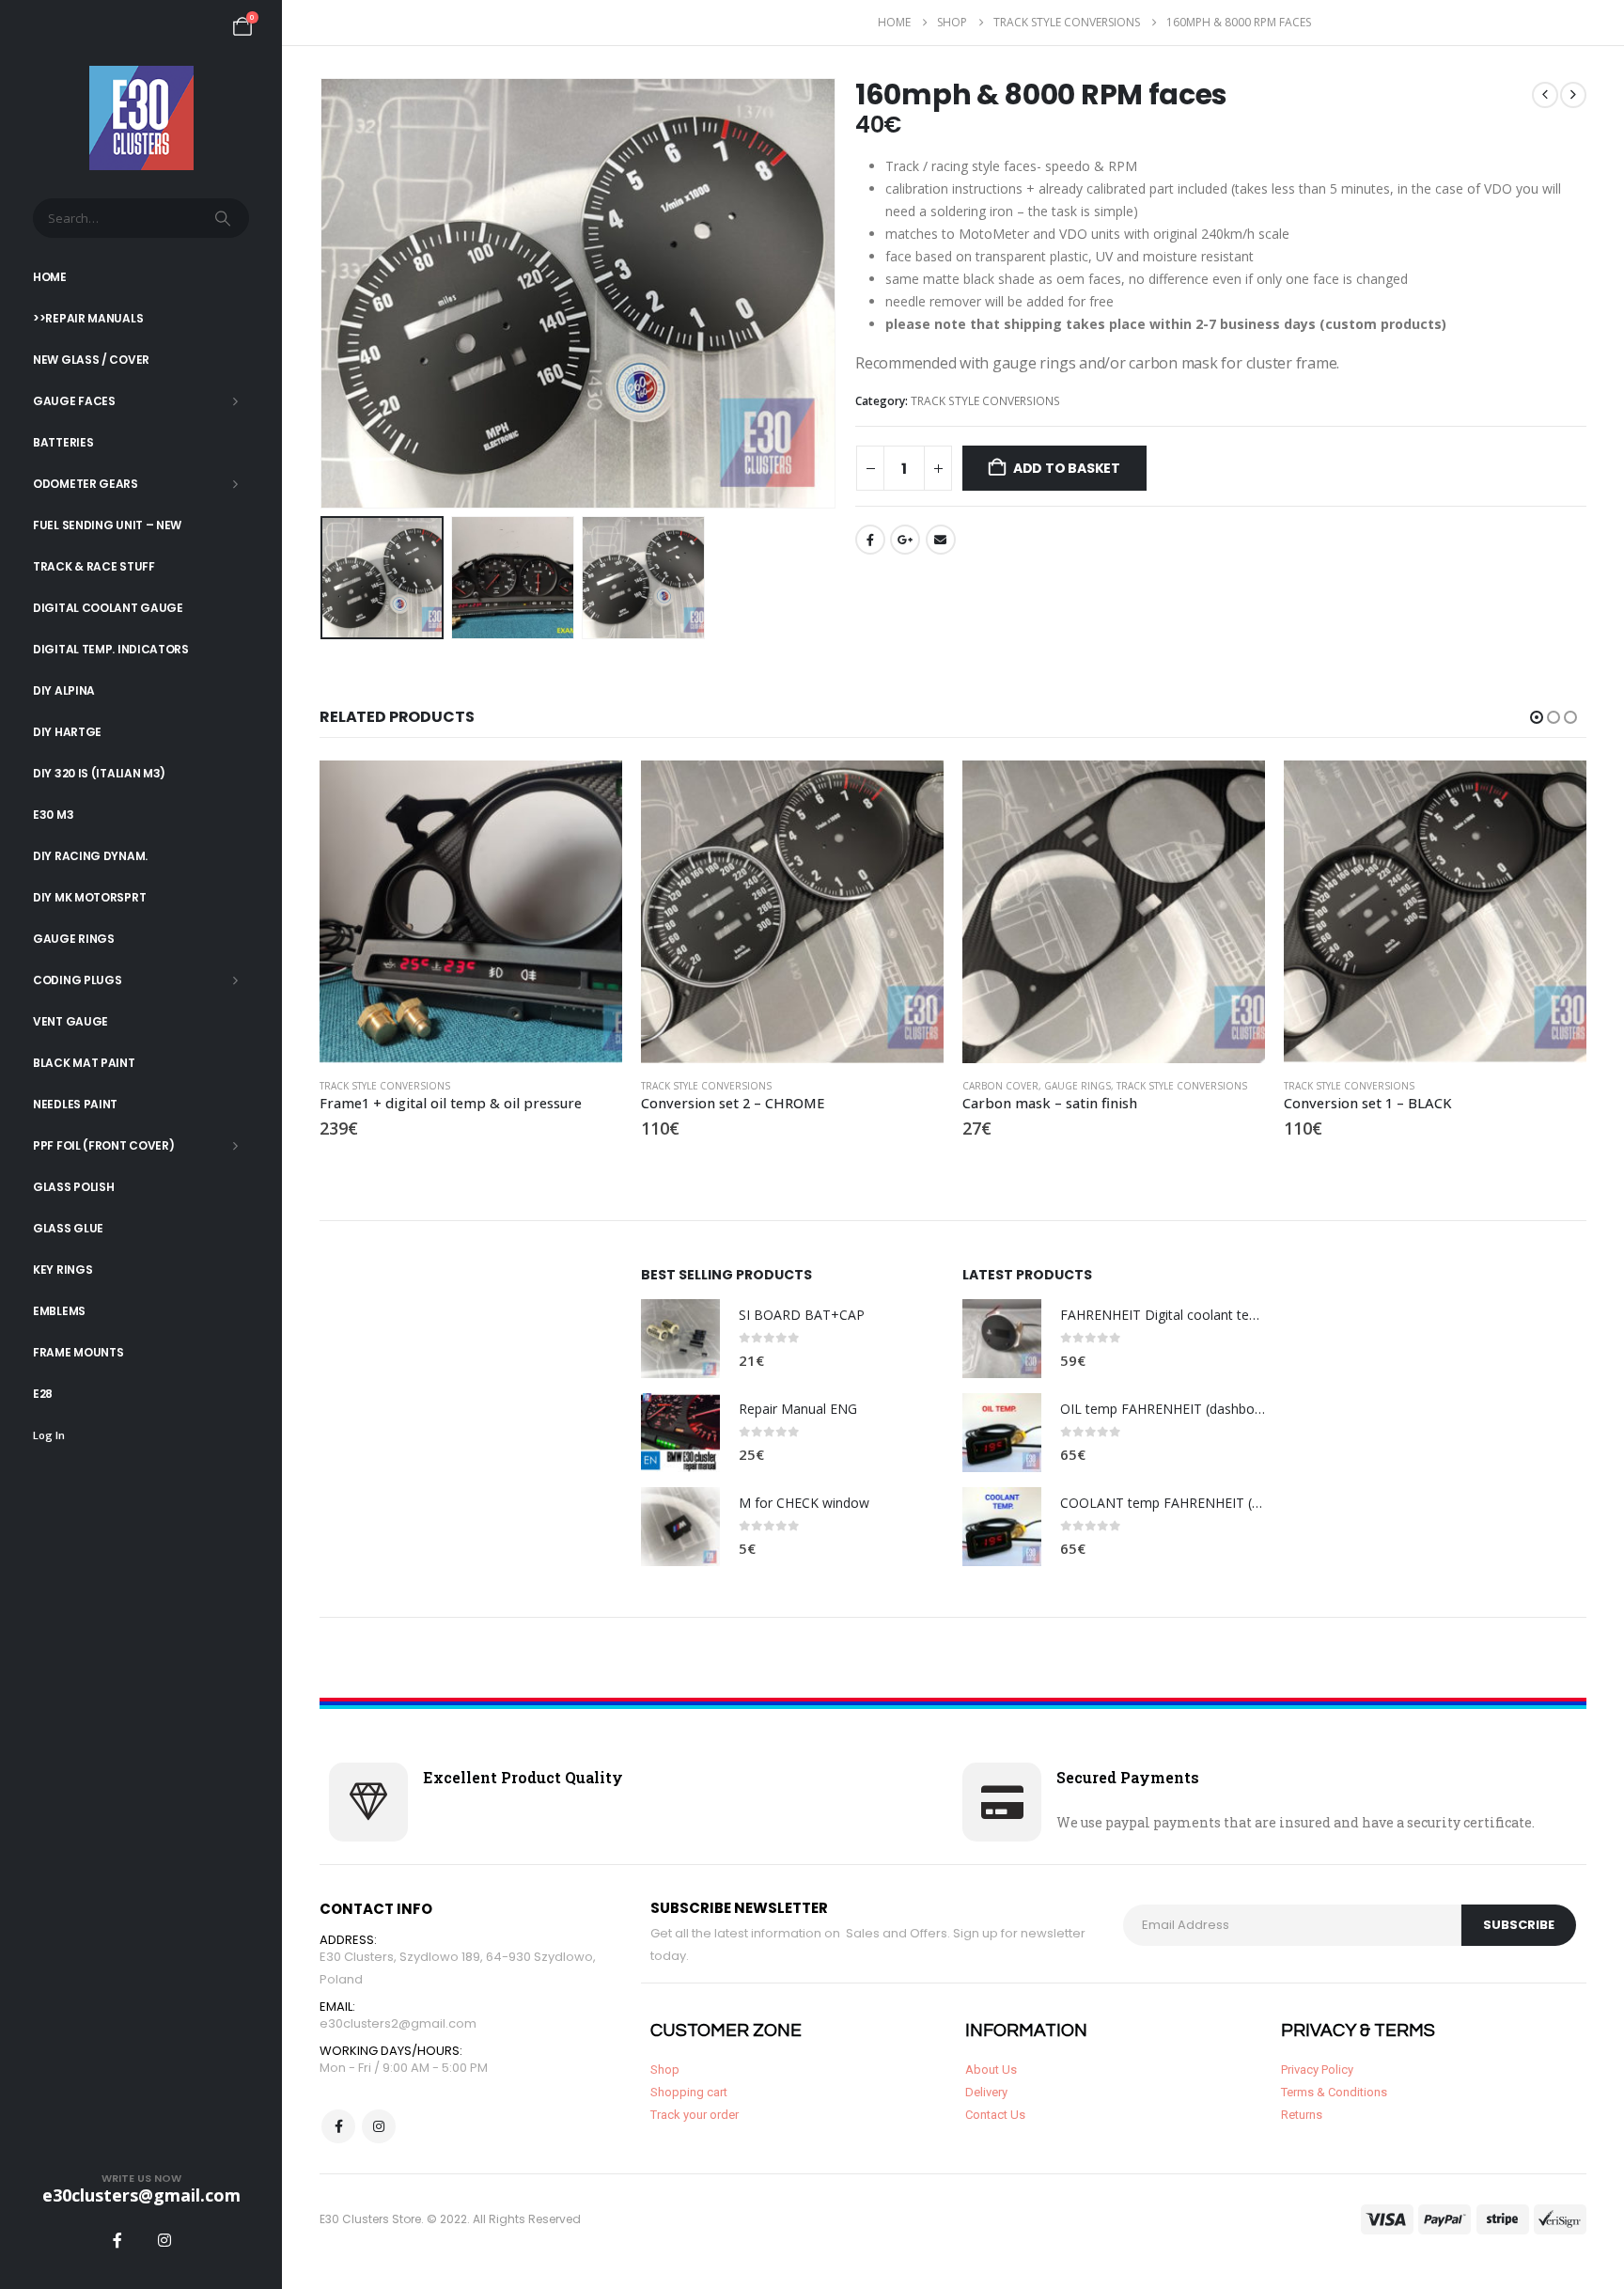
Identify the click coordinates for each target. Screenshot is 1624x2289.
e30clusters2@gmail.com (398, 2023)
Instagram (379, 2126)
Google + (905, 540)
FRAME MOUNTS (78, 1352)
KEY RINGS (62, 1270)
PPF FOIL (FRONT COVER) (103, 1145)
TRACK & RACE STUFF (94, 566)
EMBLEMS (59, 1311)
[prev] (1545, 95)
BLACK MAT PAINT (84, 1063)
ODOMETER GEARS (86, 484)
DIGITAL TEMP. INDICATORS (111, 649)
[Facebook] (117, 2240)
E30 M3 (53, 815)
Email (941, 540)
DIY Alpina (64, 690)
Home (50, 277)
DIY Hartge (67, 732)
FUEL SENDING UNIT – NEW (107, 525)
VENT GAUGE (70, 1021)
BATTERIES (63, 442)
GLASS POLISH (73, 1187)
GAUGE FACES (74, 401)
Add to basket (1067, 468)
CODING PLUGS (77, 980)
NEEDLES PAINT (75, 1104)
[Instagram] (164, 2240)
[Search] (225, 218)
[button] (324, 293)
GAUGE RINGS (74, 939)
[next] (1573, 95)
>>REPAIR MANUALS (88, 318)
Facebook (870, 540)
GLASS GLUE (68, 1228)
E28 (43, 1394)
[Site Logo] (141, 118)
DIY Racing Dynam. (90, 856)
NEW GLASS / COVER (91, 360)
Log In (49, 1435)
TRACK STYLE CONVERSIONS (985, 401)
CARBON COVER (1000, 1086)
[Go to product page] (471, 912)
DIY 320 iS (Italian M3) (99, 773)
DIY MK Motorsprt (89, 897)
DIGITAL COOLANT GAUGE (108, 608)
